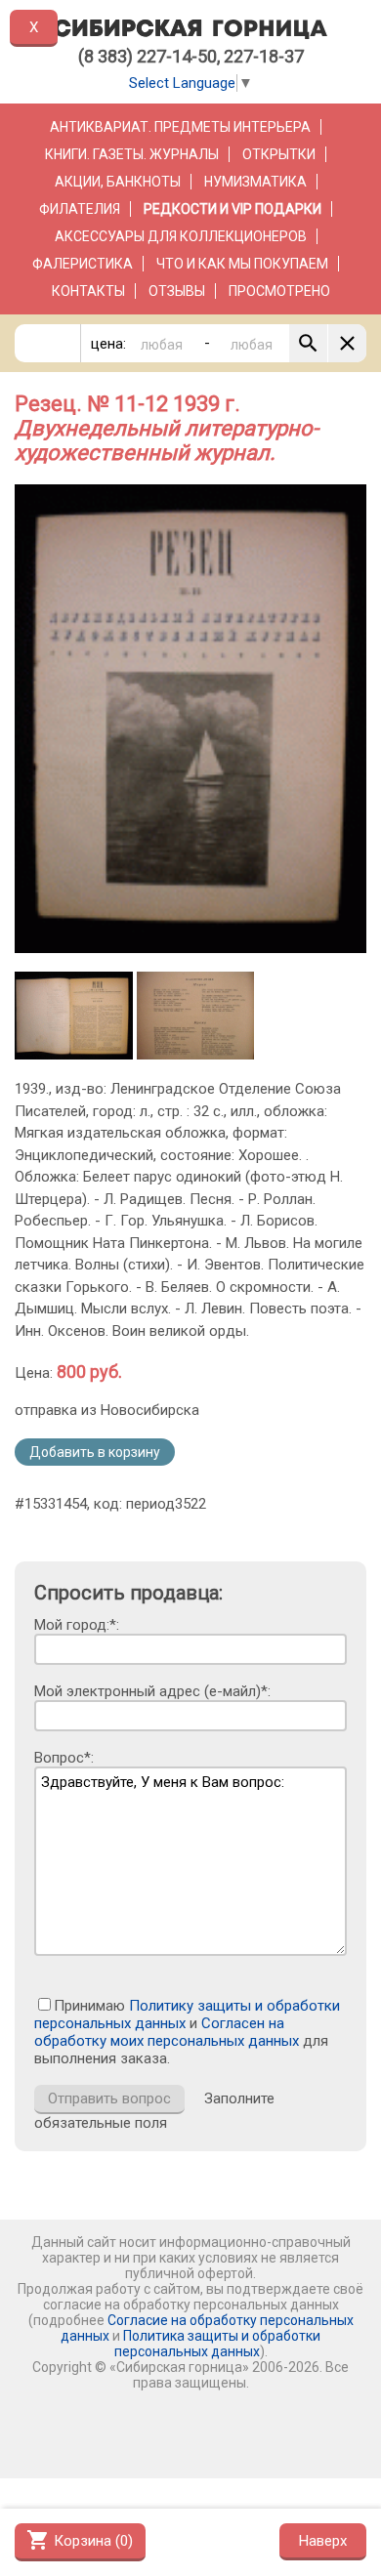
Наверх (323, 2541)
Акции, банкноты (118, 182)
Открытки (279, 154)
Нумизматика (255, 182)
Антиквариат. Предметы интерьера (180, 127)
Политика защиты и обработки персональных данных (218, 2344)
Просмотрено (279, 291)
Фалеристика (83, 264)
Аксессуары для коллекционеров (181, 236)
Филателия (80, 209)
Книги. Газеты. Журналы (132, 154)
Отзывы (177, 291)
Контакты (88, 291)
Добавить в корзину (95, 1452)
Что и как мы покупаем (242, 264)
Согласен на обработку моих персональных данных (167, 2032)
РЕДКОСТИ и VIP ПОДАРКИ (233, 209)
